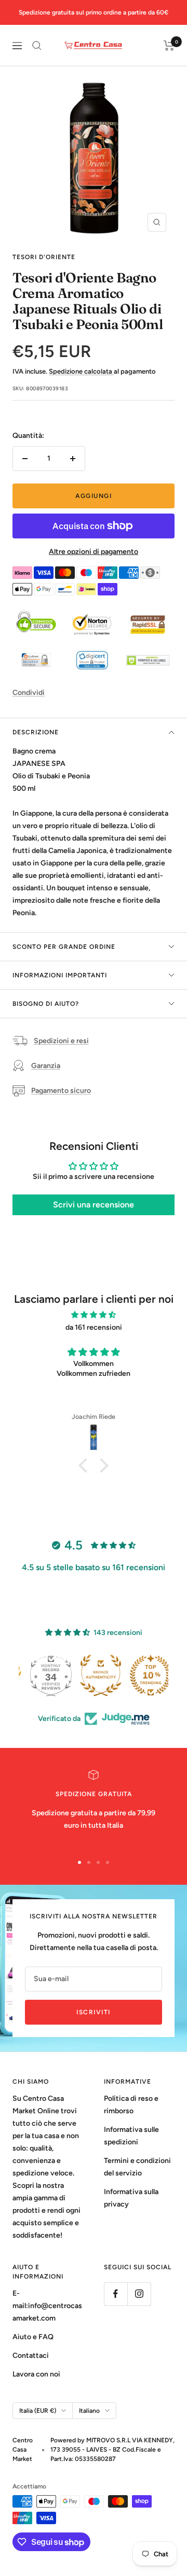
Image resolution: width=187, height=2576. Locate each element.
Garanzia (46, 1066)
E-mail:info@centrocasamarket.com (47, 2306)
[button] (86, 1465)
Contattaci (31, 2356)
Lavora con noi (36, 2374)
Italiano (89, 2411)
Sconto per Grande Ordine (64, 947)
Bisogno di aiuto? (46, 1004)
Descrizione (36, 732)
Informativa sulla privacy (131, 2198)
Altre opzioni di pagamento (94, 552)
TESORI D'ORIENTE (44, 257)
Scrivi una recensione (94, 1205)
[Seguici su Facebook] (116, 2294)
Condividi (29, 693)
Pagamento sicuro (61, 1091)
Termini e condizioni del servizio (137, 2167)
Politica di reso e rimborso (131, 2105)
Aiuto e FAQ (33, 2337)
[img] (94, 1315)
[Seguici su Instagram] (139, 2294)
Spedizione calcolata (81, 371)
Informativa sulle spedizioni (131, 2136)
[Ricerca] (37, 46)
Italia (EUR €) (38, 2411)
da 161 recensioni (94, 1327)
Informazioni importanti (60, 975)
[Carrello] (169, 46)
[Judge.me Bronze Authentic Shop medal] (143, 1675)
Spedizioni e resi (61, 1041)
